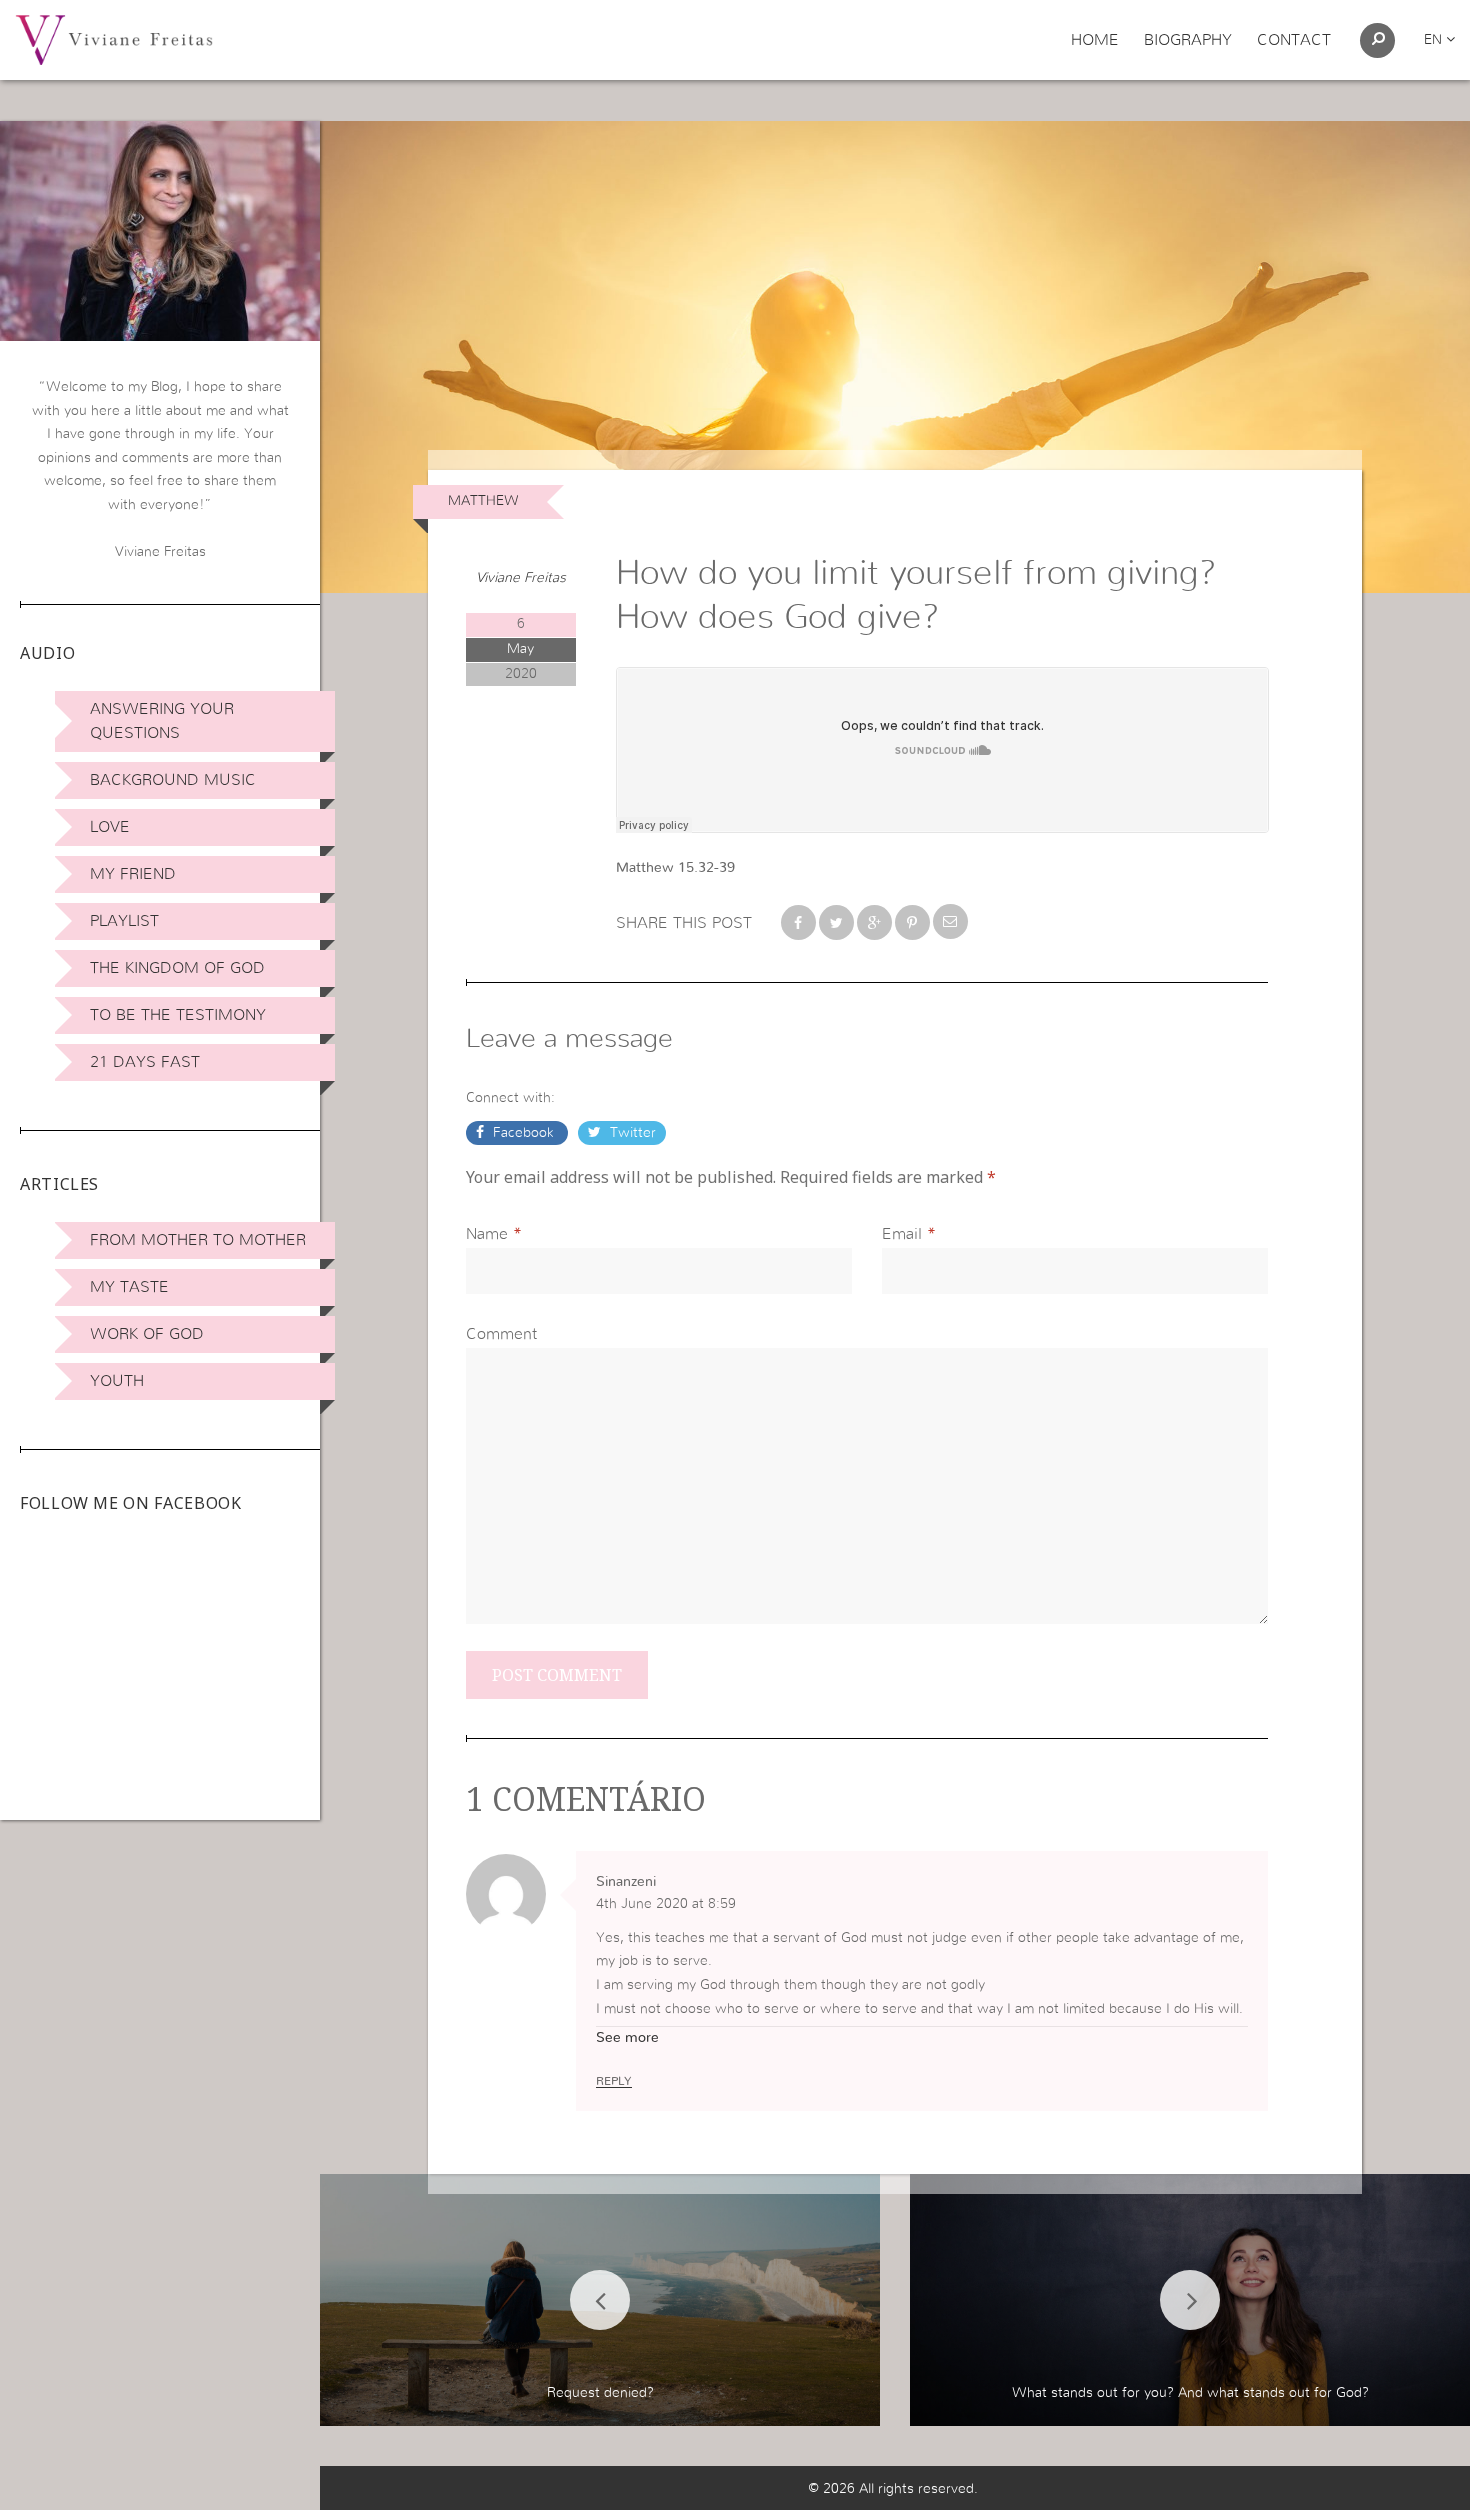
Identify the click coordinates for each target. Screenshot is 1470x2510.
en (1435, 40)
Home (1095, 40)
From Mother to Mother (198, 1240)
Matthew (483, 501)
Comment (501, 1334)
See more (627, 2038)
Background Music (173, 780)
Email (902, 1234)
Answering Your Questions (162, 721)
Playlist (124, 921)
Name (487, 1234)
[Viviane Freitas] (114, 39)
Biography (1188, 40)
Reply (614, 2081)
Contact (1294, 40)
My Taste (129, 1287)
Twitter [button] (631, 1133)
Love (110, 827)
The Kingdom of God (177, 968)
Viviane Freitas (521, 578)
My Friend (133, 874)
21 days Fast (145, 1062)
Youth (117, 1381)
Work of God (147, 1334)
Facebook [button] (523, 1133)
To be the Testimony (178, 1015)
